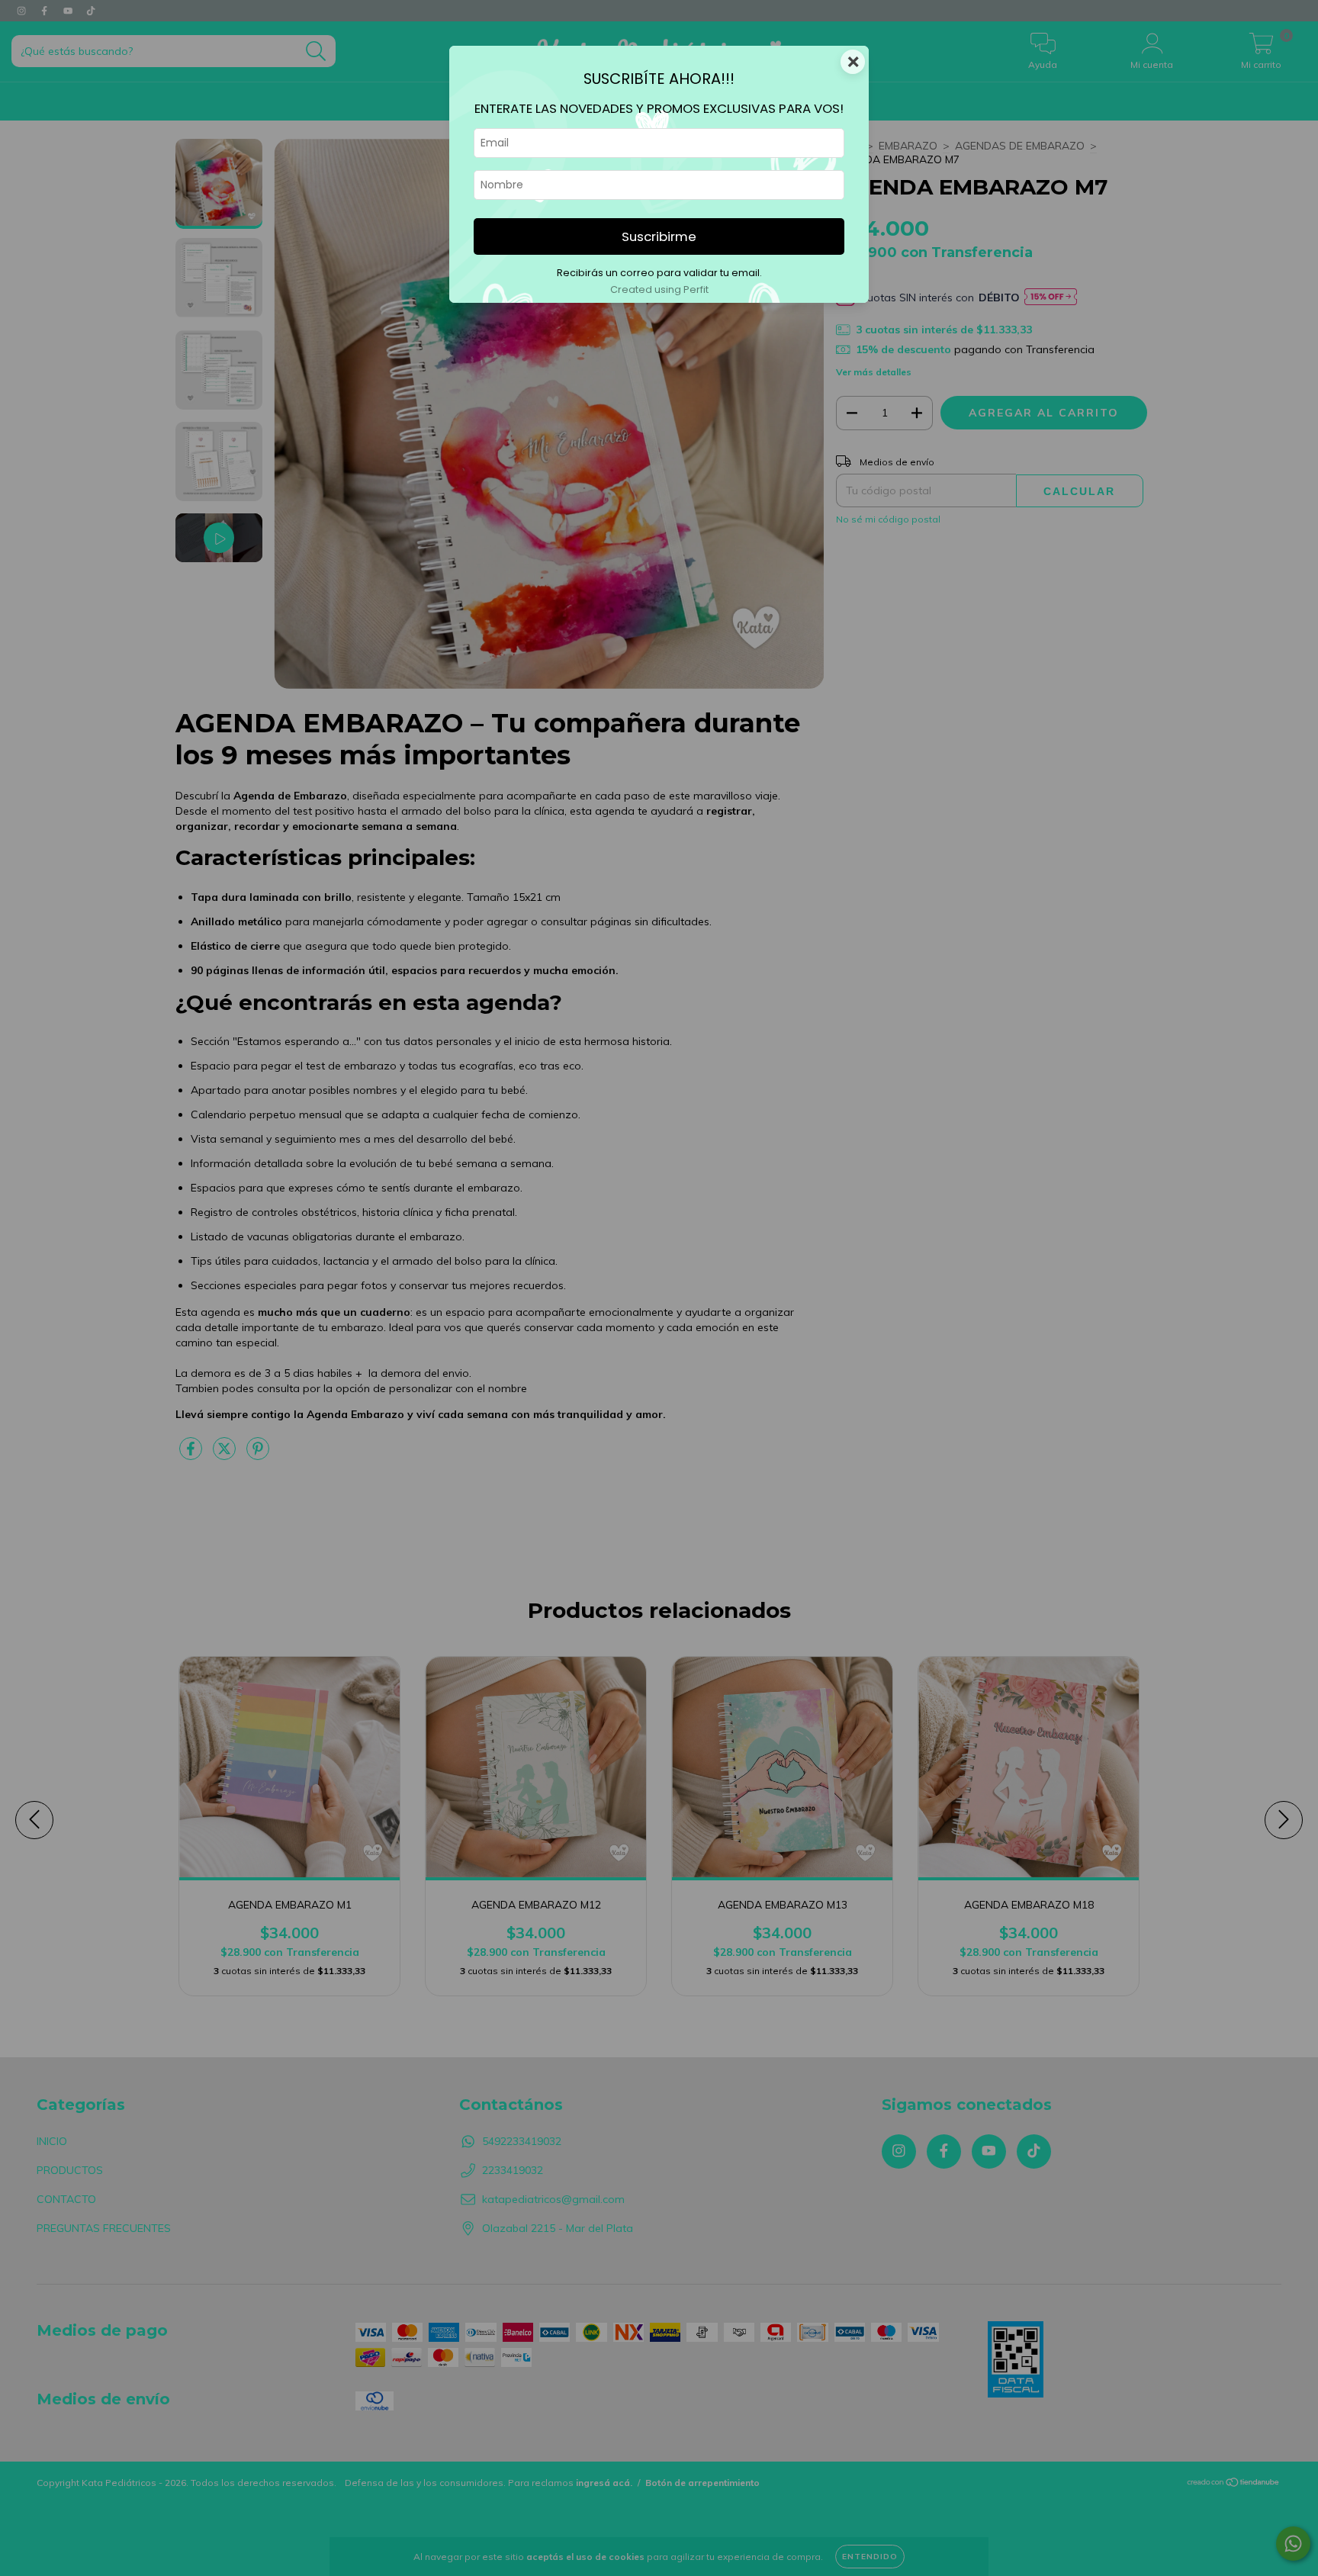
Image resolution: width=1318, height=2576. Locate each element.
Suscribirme (659, 236)
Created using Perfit (659, 289)
